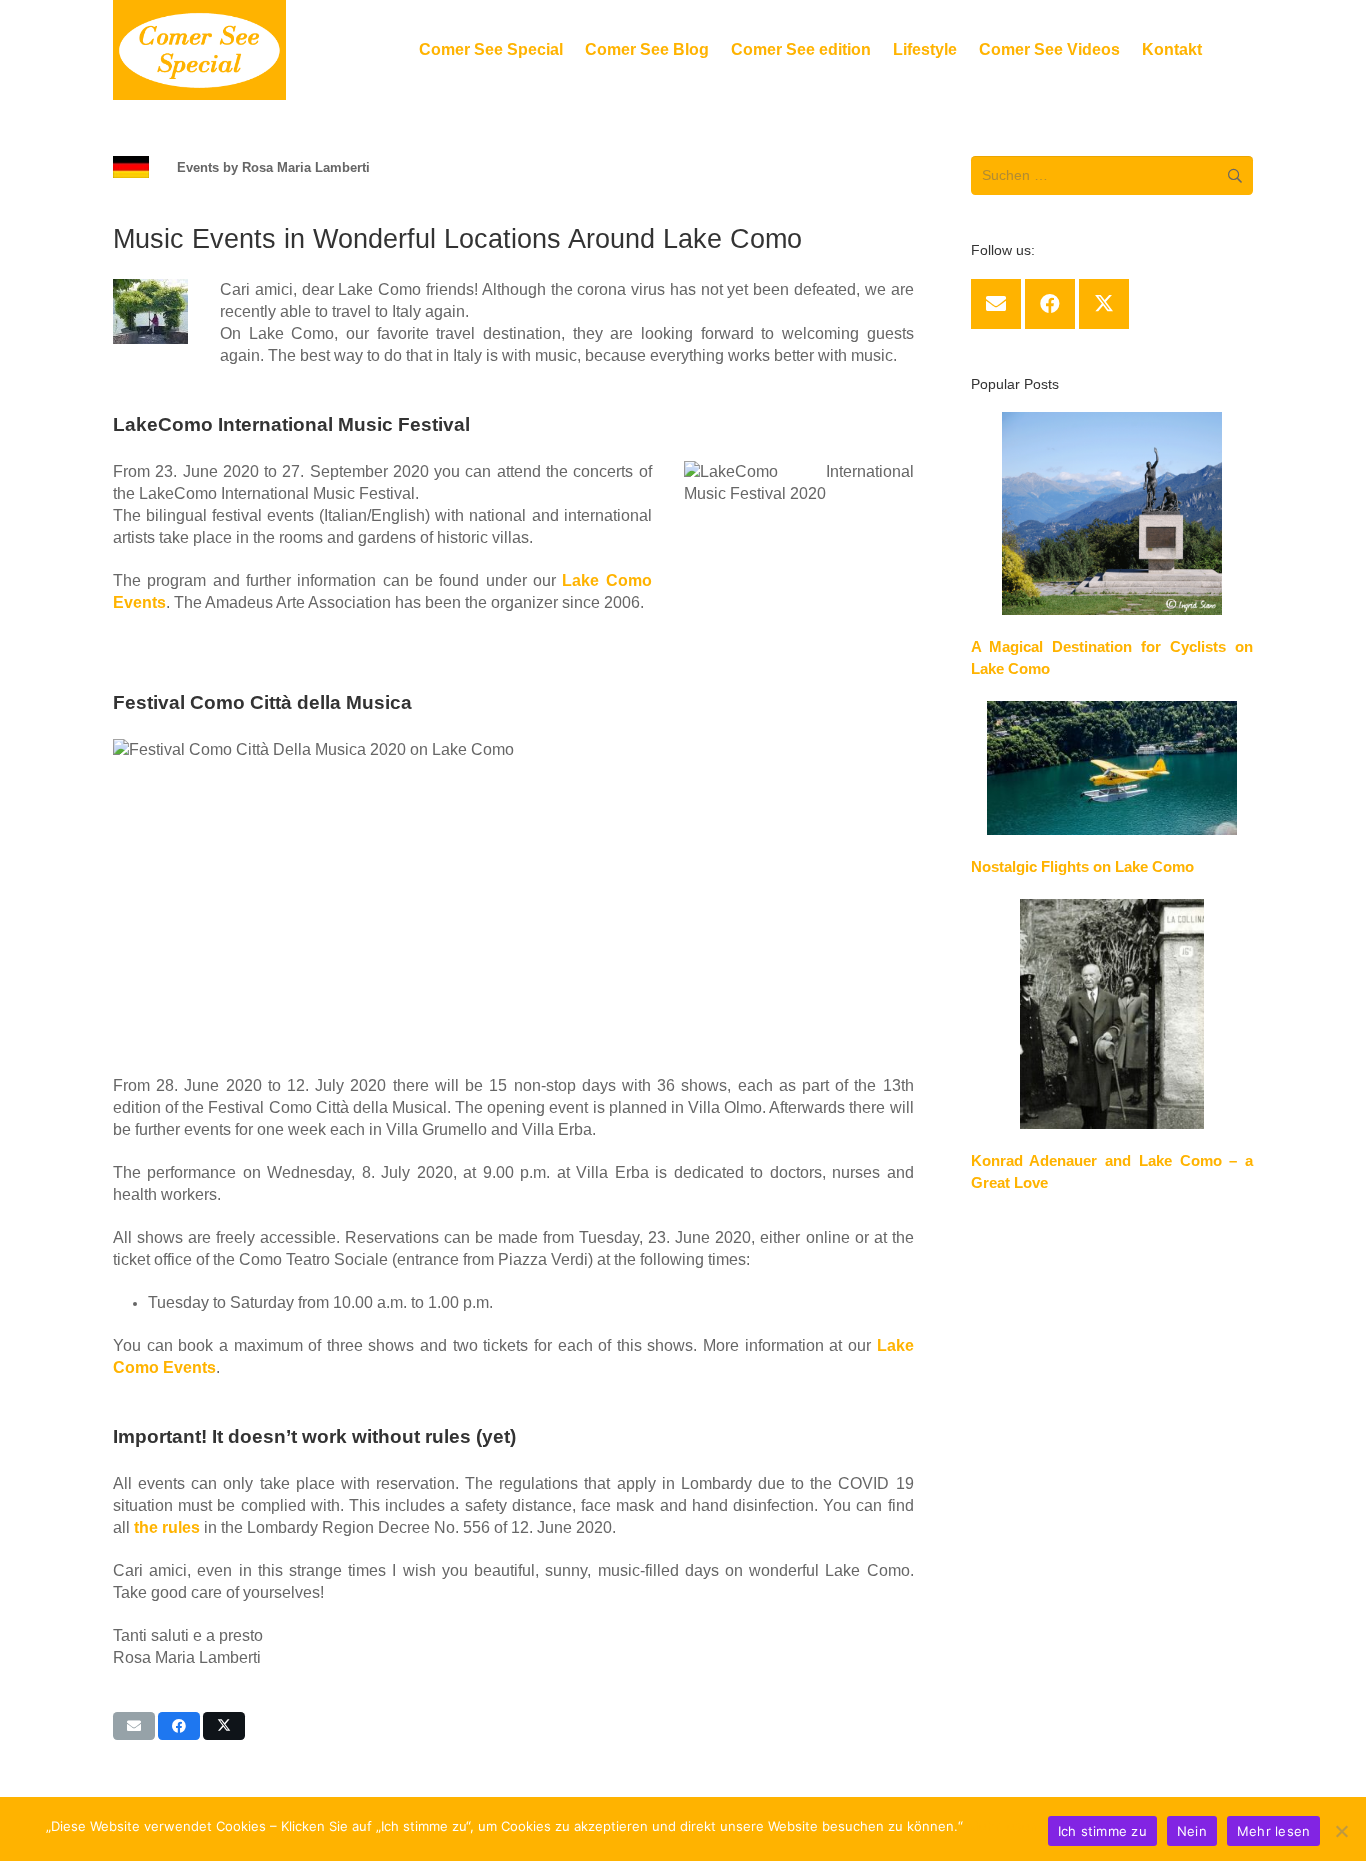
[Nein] (1341, 1831)
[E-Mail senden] (134, 1726)
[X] (1104, 304)
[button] (719, 50)
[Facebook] (1050, 304)
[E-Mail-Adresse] (996, 304)
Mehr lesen (1002, 1826)
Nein (1192, 1831)
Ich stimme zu (1102, 1831)
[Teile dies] (179, 1726)
